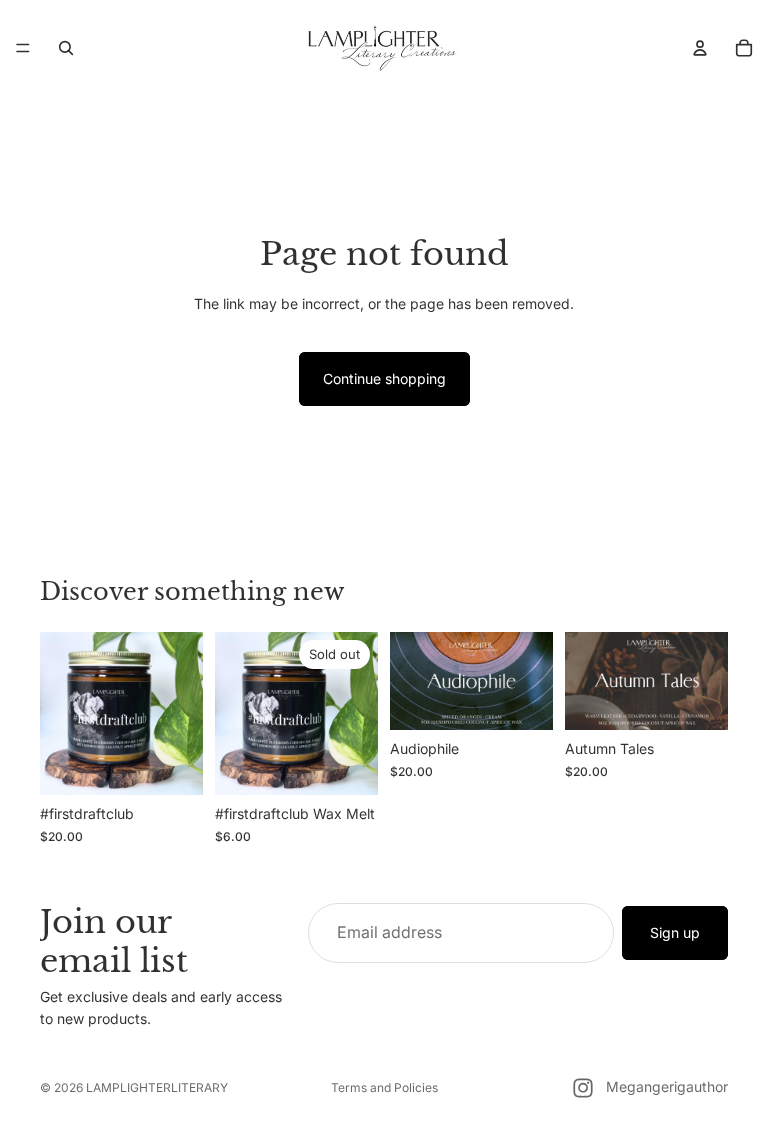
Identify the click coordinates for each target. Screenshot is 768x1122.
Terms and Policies (384, 1087)
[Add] (172, 765)
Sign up (675, 932)
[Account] (700, 48)
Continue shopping (384, 378)
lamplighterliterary (157, 1087)
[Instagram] (583, 1088)
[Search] (66, 48)
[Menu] (23, 48)
